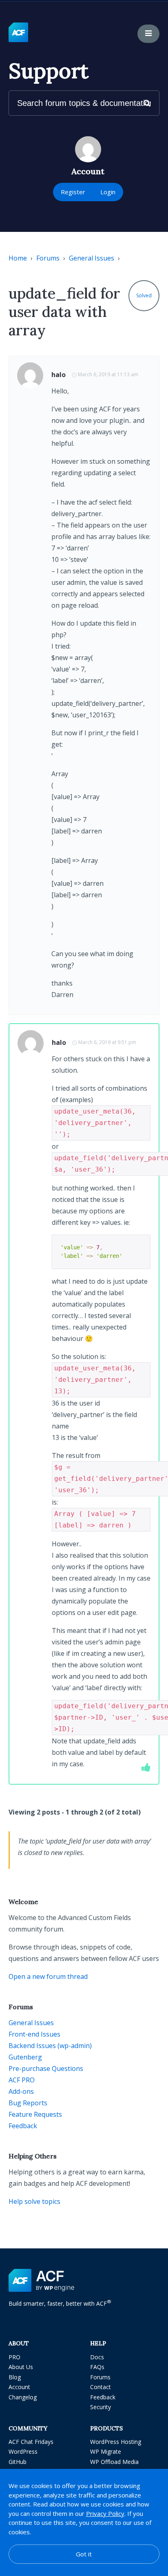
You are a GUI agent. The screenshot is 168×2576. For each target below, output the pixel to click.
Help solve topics (34, 2201)
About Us (21, 2367)
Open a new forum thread (48, 1976)
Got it (84, 2554)
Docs (97, 2357)
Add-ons (21, 2091)
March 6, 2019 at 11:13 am (108, 374)
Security (101, 2407)
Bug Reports (28, 2103)
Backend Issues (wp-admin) (50, 2046)
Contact (101, 2387)
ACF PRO (22, 2080)
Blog (15, 2377)
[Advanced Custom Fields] (18, 33)
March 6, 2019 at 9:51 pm (107, 1042)
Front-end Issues (34, 2034)
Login (108, 192)
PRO (14, 2357)
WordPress (23, 2451)
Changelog (23, 2397)
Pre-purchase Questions (46, 2068)
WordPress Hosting (116, 2442)
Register (73, 192)
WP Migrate (106, 2451)
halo (59, 375)
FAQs (97, 2367)
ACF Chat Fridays (31, 2442)
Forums (48, 258)
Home (18, 258)
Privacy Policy (105, 2513)
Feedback (23, 2126)
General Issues (92, 258)
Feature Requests (35, 2114)
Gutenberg (25, 2057)
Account (19, 2387)
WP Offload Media (114, 2462)
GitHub (18, 2462)
